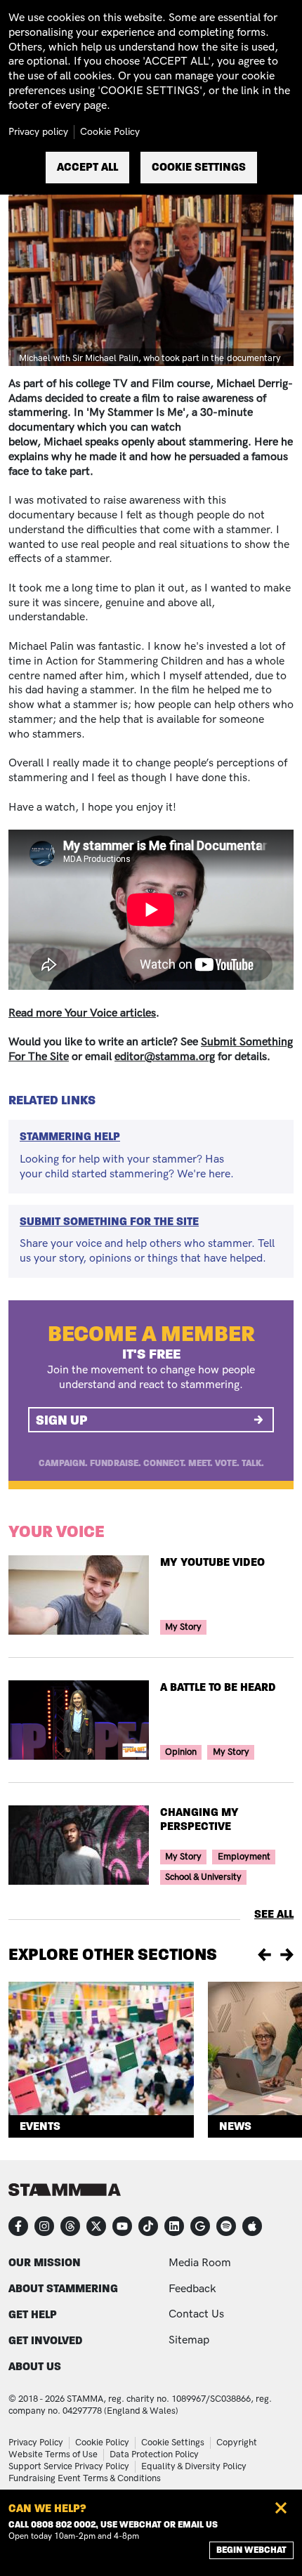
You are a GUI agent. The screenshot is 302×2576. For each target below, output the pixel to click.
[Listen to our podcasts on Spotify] (226, 2226)
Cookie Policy (102, 2443)
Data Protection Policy (154, 2454)
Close (281, 2508)
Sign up (62, 1420)
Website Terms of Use (53, 2454)
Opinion (181, 1752)
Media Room (200, 2263)
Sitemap (189, 2340)
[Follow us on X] (96, 2226)
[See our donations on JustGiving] (200, 2226)
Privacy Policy (36, 2443)
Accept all (87, 167)
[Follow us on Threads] (70, 2226)
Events (40, 2126)
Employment (244, 1857)
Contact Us (196, 2314)
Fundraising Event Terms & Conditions (85, 2478)
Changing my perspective (199, 1819)
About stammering (63, 2288)
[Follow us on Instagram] (44, 2226)
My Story (183, 1627)
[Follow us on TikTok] (148, 2226)
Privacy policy (38, 132)
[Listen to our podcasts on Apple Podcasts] (252, 2226)
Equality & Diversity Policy (194, 2466)
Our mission (45, 2262)
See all (274, 1914)
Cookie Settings (173, 2443)
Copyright (237, 2443)
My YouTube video (212, 1562)
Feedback (192, 2289)
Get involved (46, 2340)
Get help (33, 2314)
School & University (203, 1877)
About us (35, 2366)
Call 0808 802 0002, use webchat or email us (113, 2525)
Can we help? (47, 2508)
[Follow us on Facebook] (18, 2226)
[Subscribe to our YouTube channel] (122, 2226)
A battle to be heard (218, 1687)
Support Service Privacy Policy (69, 2466)
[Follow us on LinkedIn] (174, 2226)
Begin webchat (251, 2550)
